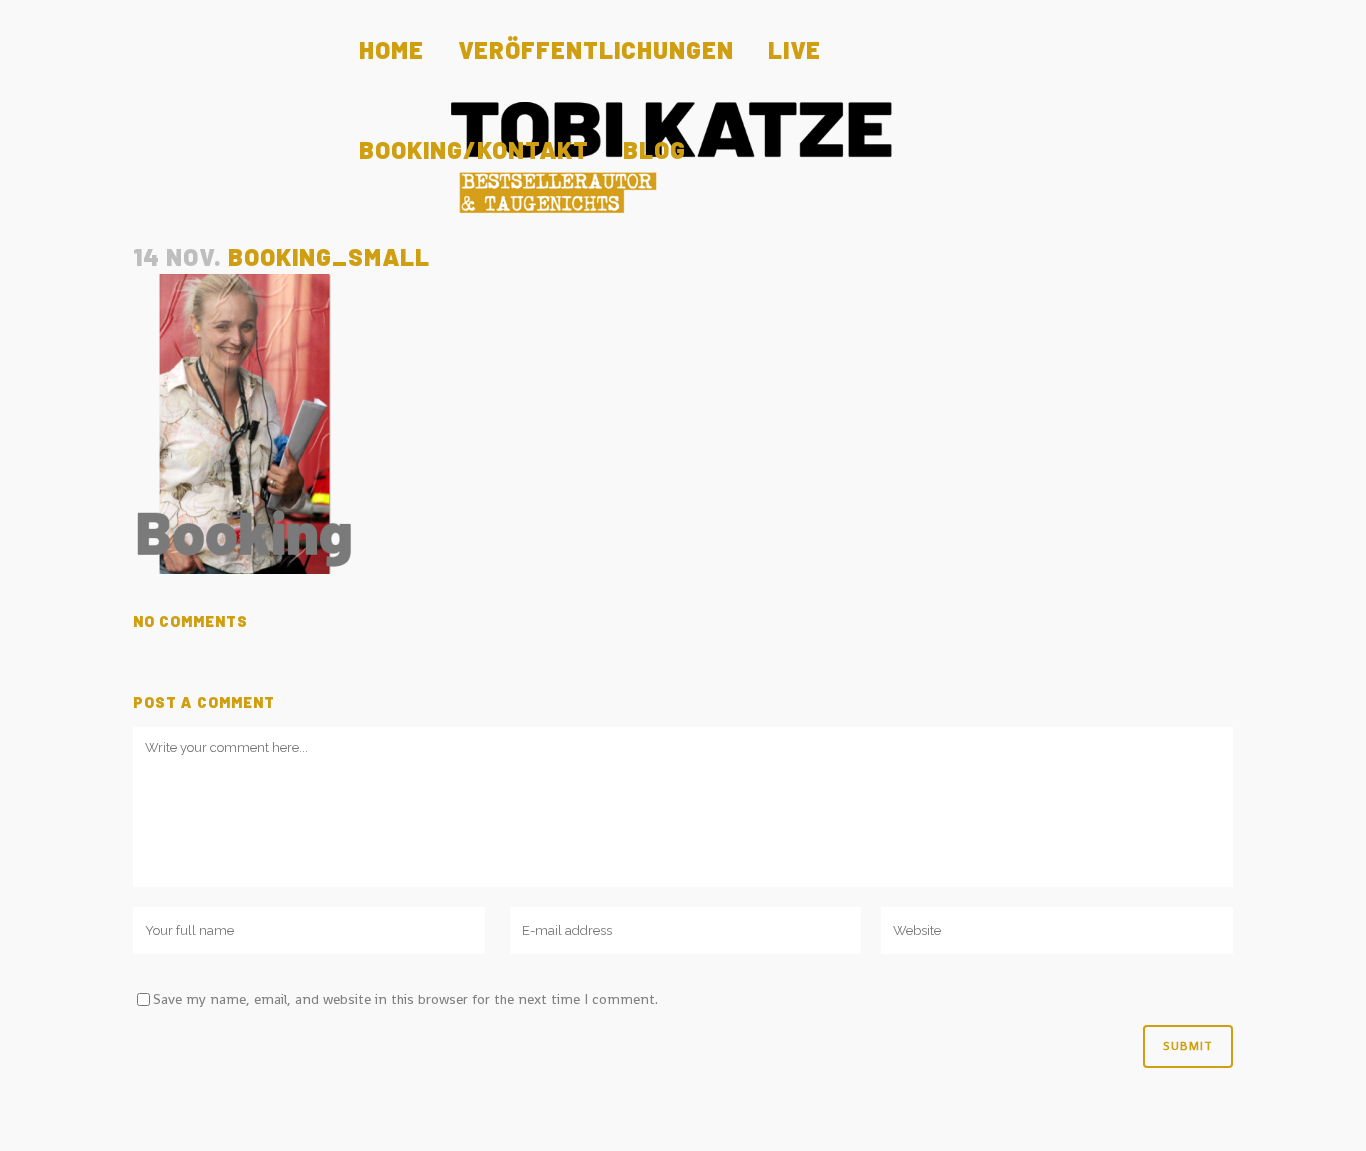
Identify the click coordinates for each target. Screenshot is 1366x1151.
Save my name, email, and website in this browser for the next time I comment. (405, 999)
